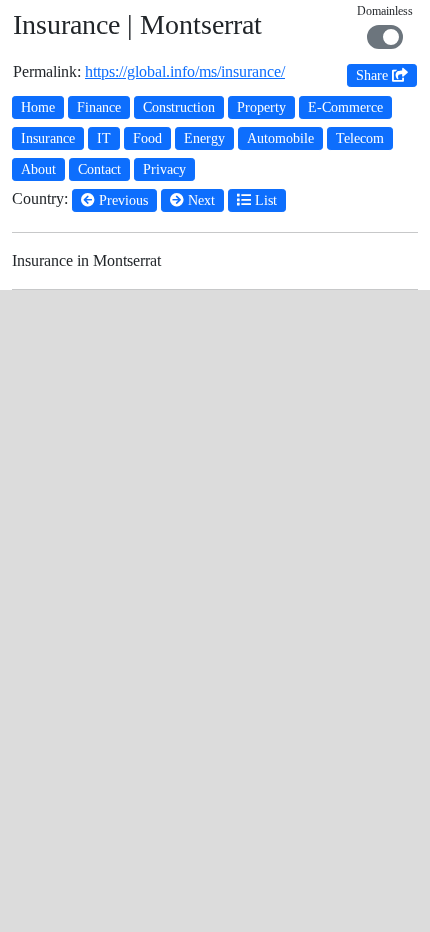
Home (38, 107)
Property (261, 107)
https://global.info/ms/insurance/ (185, 71)
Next (199, 200)
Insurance (48, 138)
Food (147, 138)
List (264, 200)
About (38, 169)
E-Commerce (345, 107)
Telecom (360, 138)
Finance (99, 107)
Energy (204, 138)
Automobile (280, 138)
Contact (99, 169)
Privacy (164, 169)
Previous (121, 200)
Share (374, 75)
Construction (179, 107)
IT (104, 138)
